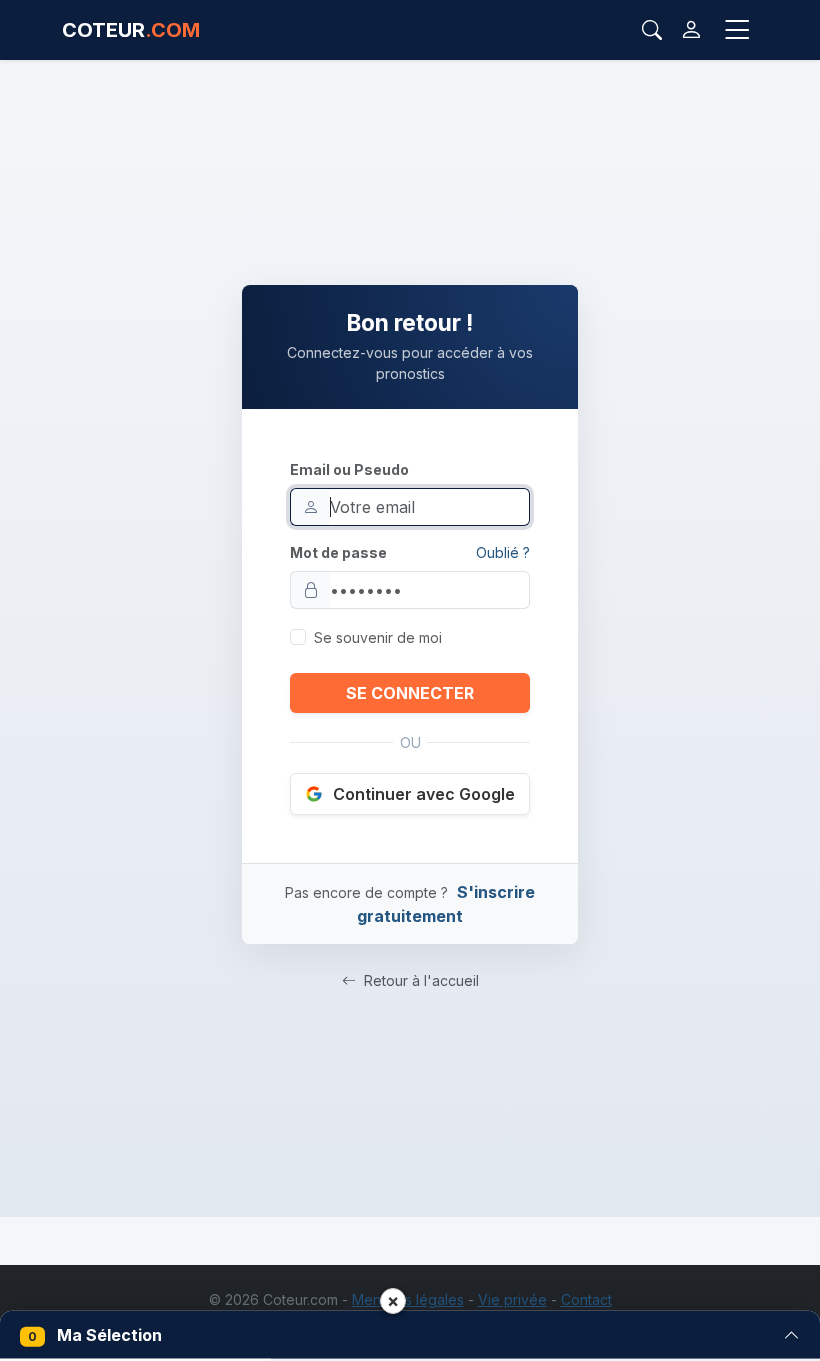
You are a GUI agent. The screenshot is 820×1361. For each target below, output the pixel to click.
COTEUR (131, 30)
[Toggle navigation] (737, 30)
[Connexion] (691, 30)
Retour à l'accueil (419, 980)
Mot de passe (338, 552)
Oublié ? (503, 552)
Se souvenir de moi (378, 637)
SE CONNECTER (410, 693)
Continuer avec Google (424, 794)
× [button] (393, 1300)
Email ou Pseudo (349, 469)
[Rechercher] (652, 30)
